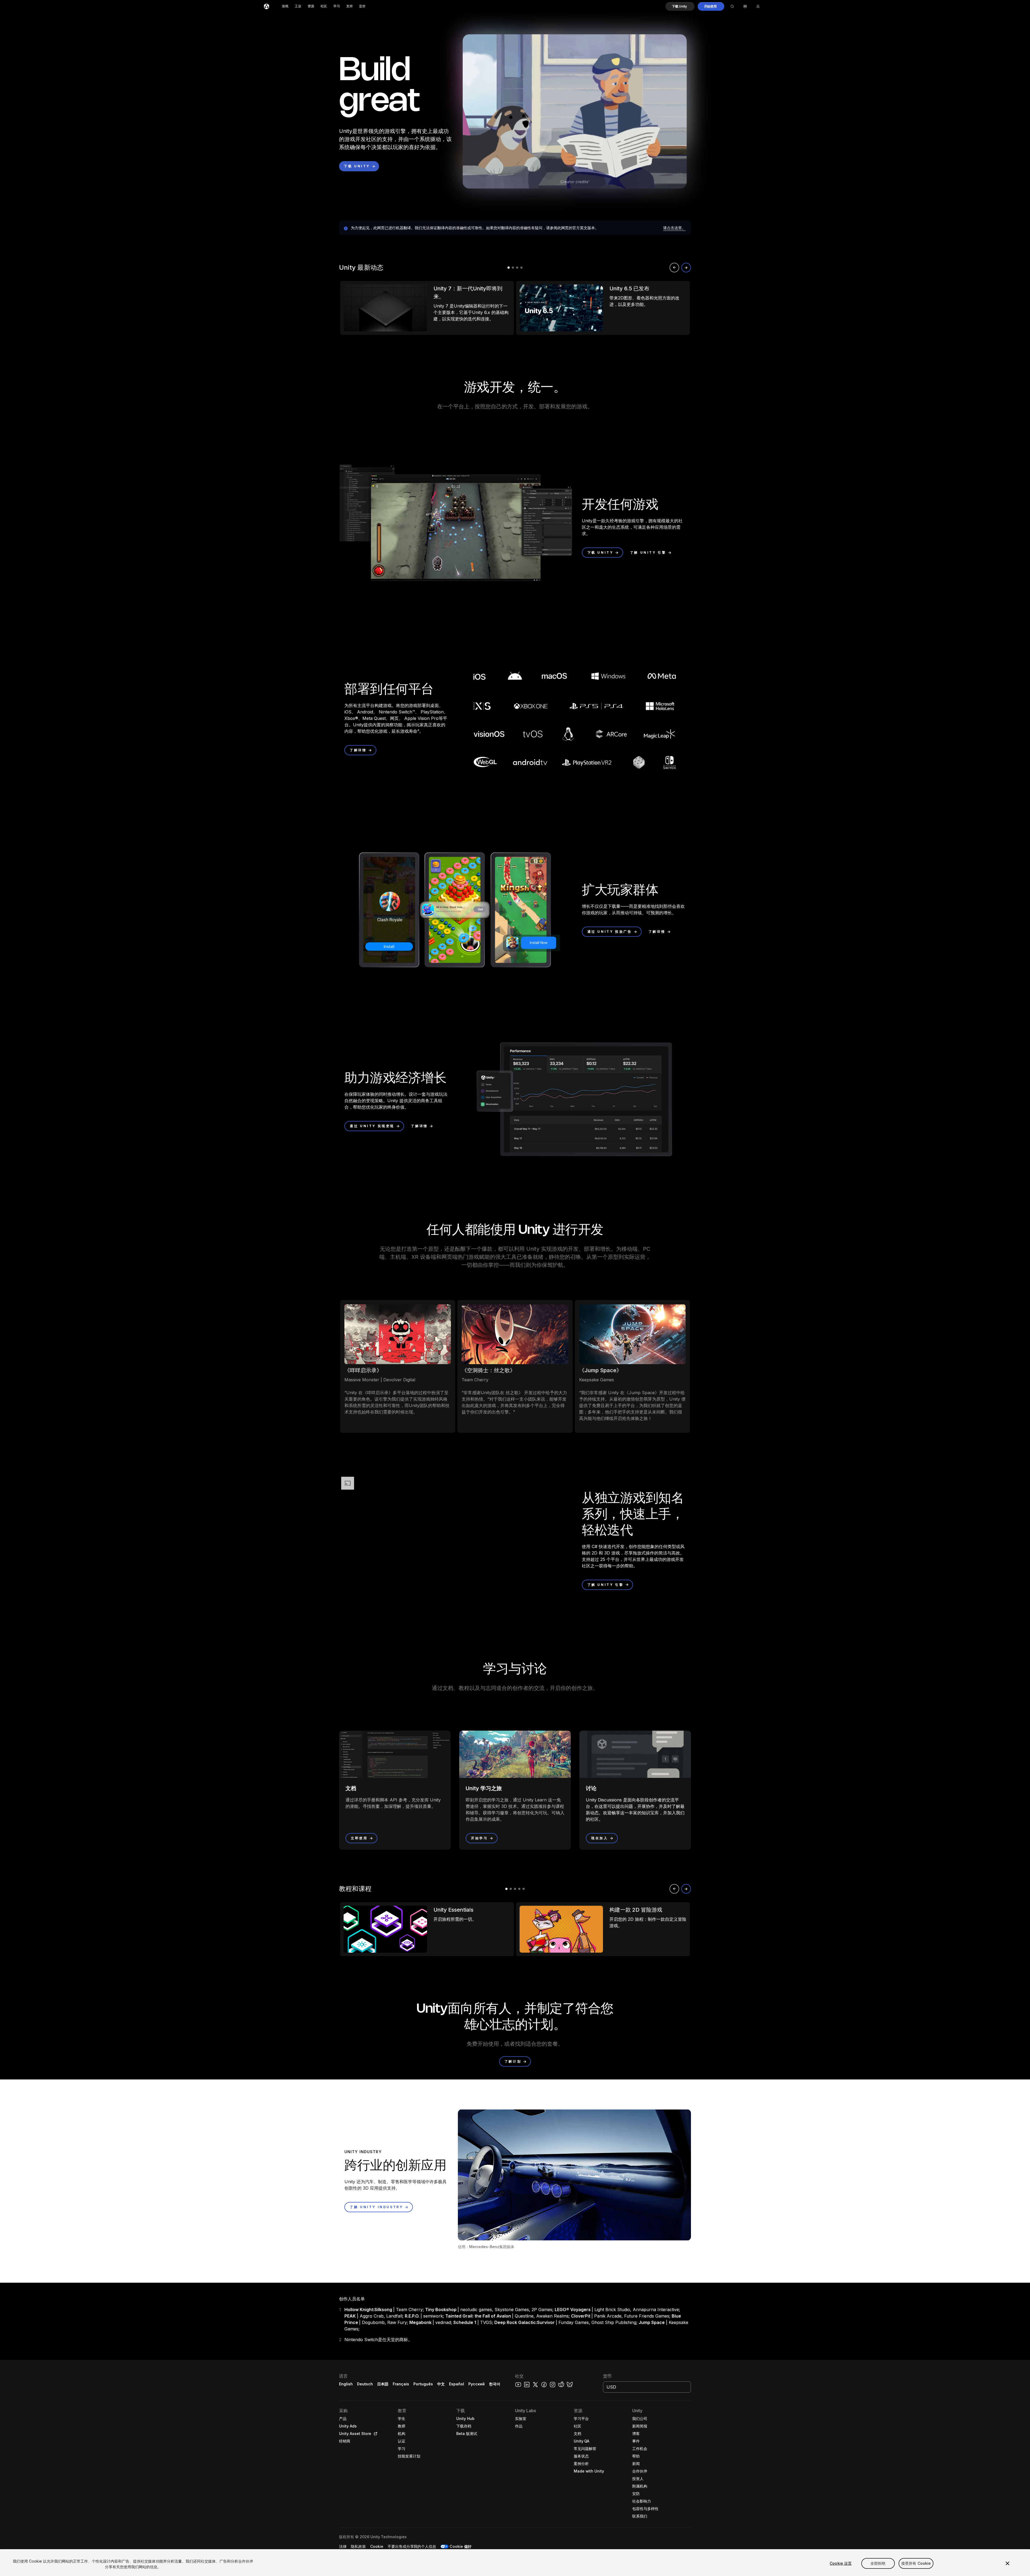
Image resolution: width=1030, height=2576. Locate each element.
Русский (477, 2384)
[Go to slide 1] (509, 268)
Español (457, 2384)
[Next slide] (686, 268)
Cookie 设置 (841, 2563)
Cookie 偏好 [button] (461, 2546)
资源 (311, 6)
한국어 (495, 2384)
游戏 (285, 6)
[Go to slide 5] (524, 1889)
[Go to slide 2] (513, 268)
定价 (362, 6)
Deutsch (365, 2384)
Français (401, 2384)
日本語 (383, 2384)
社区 (324, 6)
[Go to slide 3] (517, 268)
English (346, 2384)
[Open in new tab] (374, 2434)
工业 (298, 6)
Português (423, 2384)
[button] (680, 6)
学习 (337, 6)
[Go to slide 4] (521, 268)
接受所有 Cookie (916, 2563)
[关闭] (1007, 2563)
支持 (350, 6)
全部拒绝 (878, 2563)
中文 (441, 2384)
